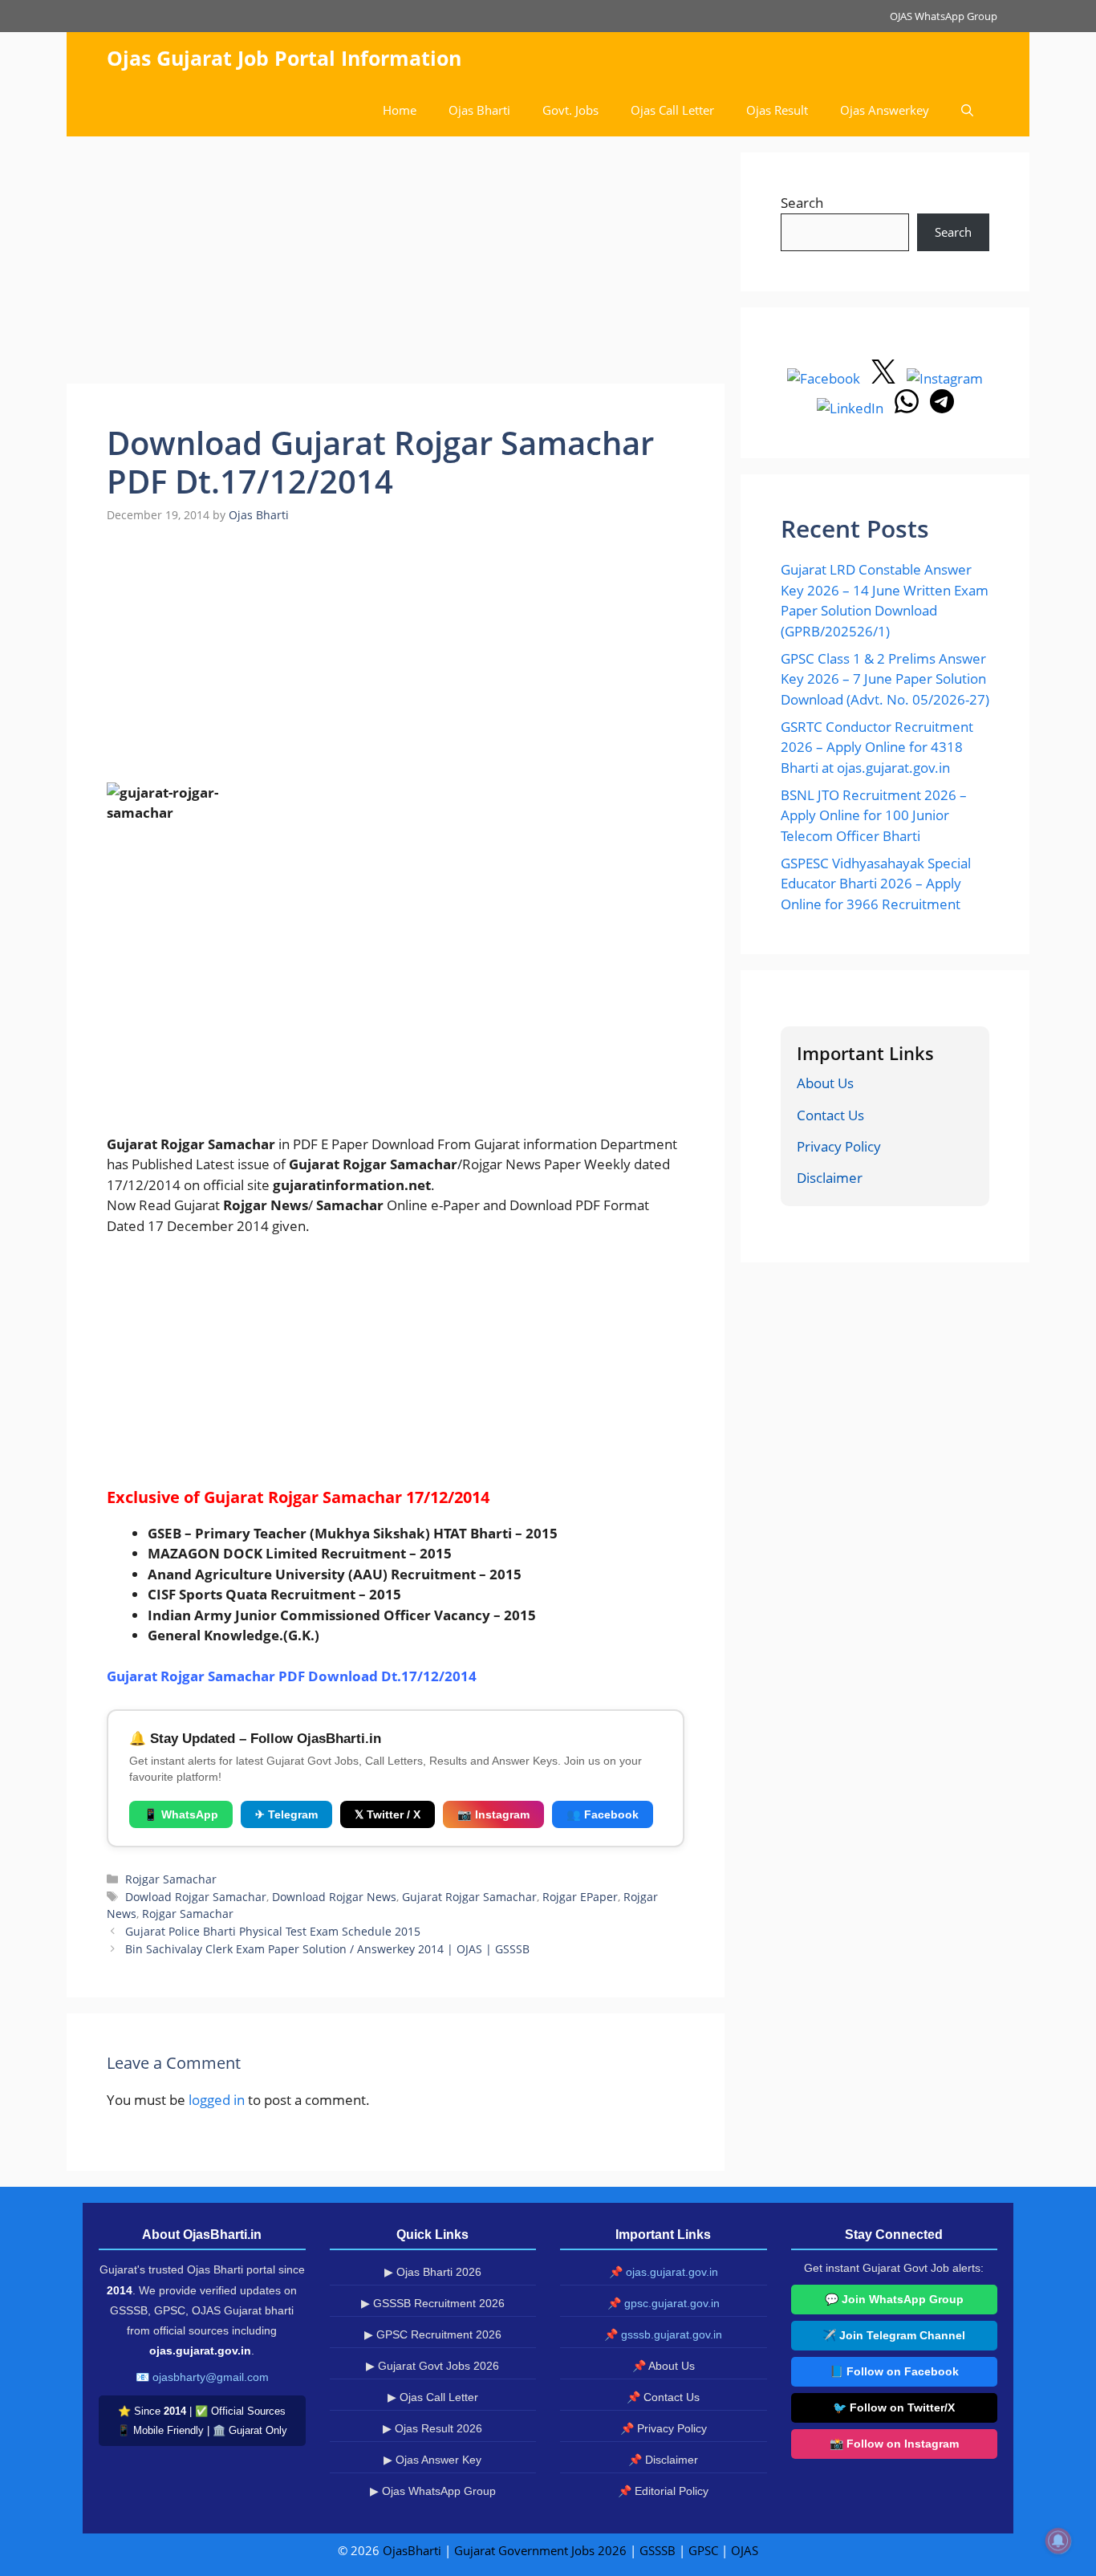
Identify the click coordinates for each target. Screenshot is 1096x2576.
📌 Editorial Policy (663, 2491)
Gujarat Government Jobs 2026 (540, 2550)
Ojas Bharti (479, 110)
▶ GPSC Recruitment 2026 (433, 2334)
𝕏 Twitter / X (388, 1814)
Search (802, 203)
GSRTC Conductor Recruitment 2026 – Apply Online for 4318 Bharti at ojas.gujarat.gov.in (877, 747)
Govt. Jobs (570, 110)
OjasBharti (412, 2550)
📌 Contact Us (663, 2397)
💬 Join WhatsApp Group (894, 2299)
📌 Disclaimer (663, 2460)
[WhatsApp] (908, 408)
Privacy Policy (839, 1146)
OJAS (745, 2550)
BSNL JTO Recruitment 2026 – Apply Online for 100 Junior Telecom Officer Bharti (874, 815)
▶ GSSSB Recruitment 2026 (433, 2303)
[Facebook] (825, 378)
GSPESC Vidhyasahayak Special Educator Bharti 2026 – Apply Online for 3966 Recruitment (876, 884)
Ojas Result (777, 110)
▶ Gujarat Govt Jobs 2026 (432, 2366)
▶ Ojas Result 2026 (432, 2428)
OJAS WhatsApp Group (944, 16)
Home (400, 110)
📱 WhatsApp (181, 1814)
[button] (967, 110)
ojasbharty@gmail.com (211, 2377)
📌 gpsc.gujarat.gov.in (664, 2303)
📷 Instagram (493, 1814)
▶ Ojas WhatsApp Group (433, 2491)
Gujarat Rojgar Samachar (469, 1897)
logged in (217, 2100)
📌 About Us (664, 2366)
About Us (825, 1083)
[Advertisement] (396, 265)
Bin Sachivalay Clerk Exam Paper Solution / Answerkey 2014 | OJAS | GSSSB (327, 1949)
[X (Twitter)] (885, 378)
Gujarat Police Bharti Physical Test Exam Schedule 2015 (273, 1931)
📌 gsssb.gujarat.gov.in (663, 2334)
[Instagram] (945, 378)
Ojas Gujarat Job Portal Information (284, 58)
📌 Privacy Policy (664, 2428)
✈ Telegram (286, 1814)
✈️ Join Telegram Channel (894, 2335)
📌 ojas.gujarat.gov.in (664, 2272)
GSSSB (658, 2550)
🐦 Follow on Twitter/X (894, 2407)
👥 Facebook (603, 1814)
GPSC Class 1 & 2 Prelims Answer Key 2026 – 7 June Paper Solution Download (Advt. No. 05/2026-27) (885, 679)
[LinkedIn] (852, 408)
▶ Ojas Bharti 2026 (433, 2272)
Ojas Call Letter (672, 110)
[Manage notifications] (1058, 2541)
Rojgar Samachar (171, 1879)
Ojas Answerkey (885, 110)
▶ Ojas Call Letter (433, 2397)
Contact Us (830, 1115)
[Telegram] (942, 408)
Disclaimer (830, 1178)
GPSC (703, 2550)
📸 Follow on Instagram (894, 2444)
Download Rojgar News (334, 1897)
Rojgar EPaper (580, 1897)
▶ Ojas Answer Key (432, 2460)
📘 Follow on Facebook (894, 2371)
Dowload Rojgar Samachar (196, 1897)
